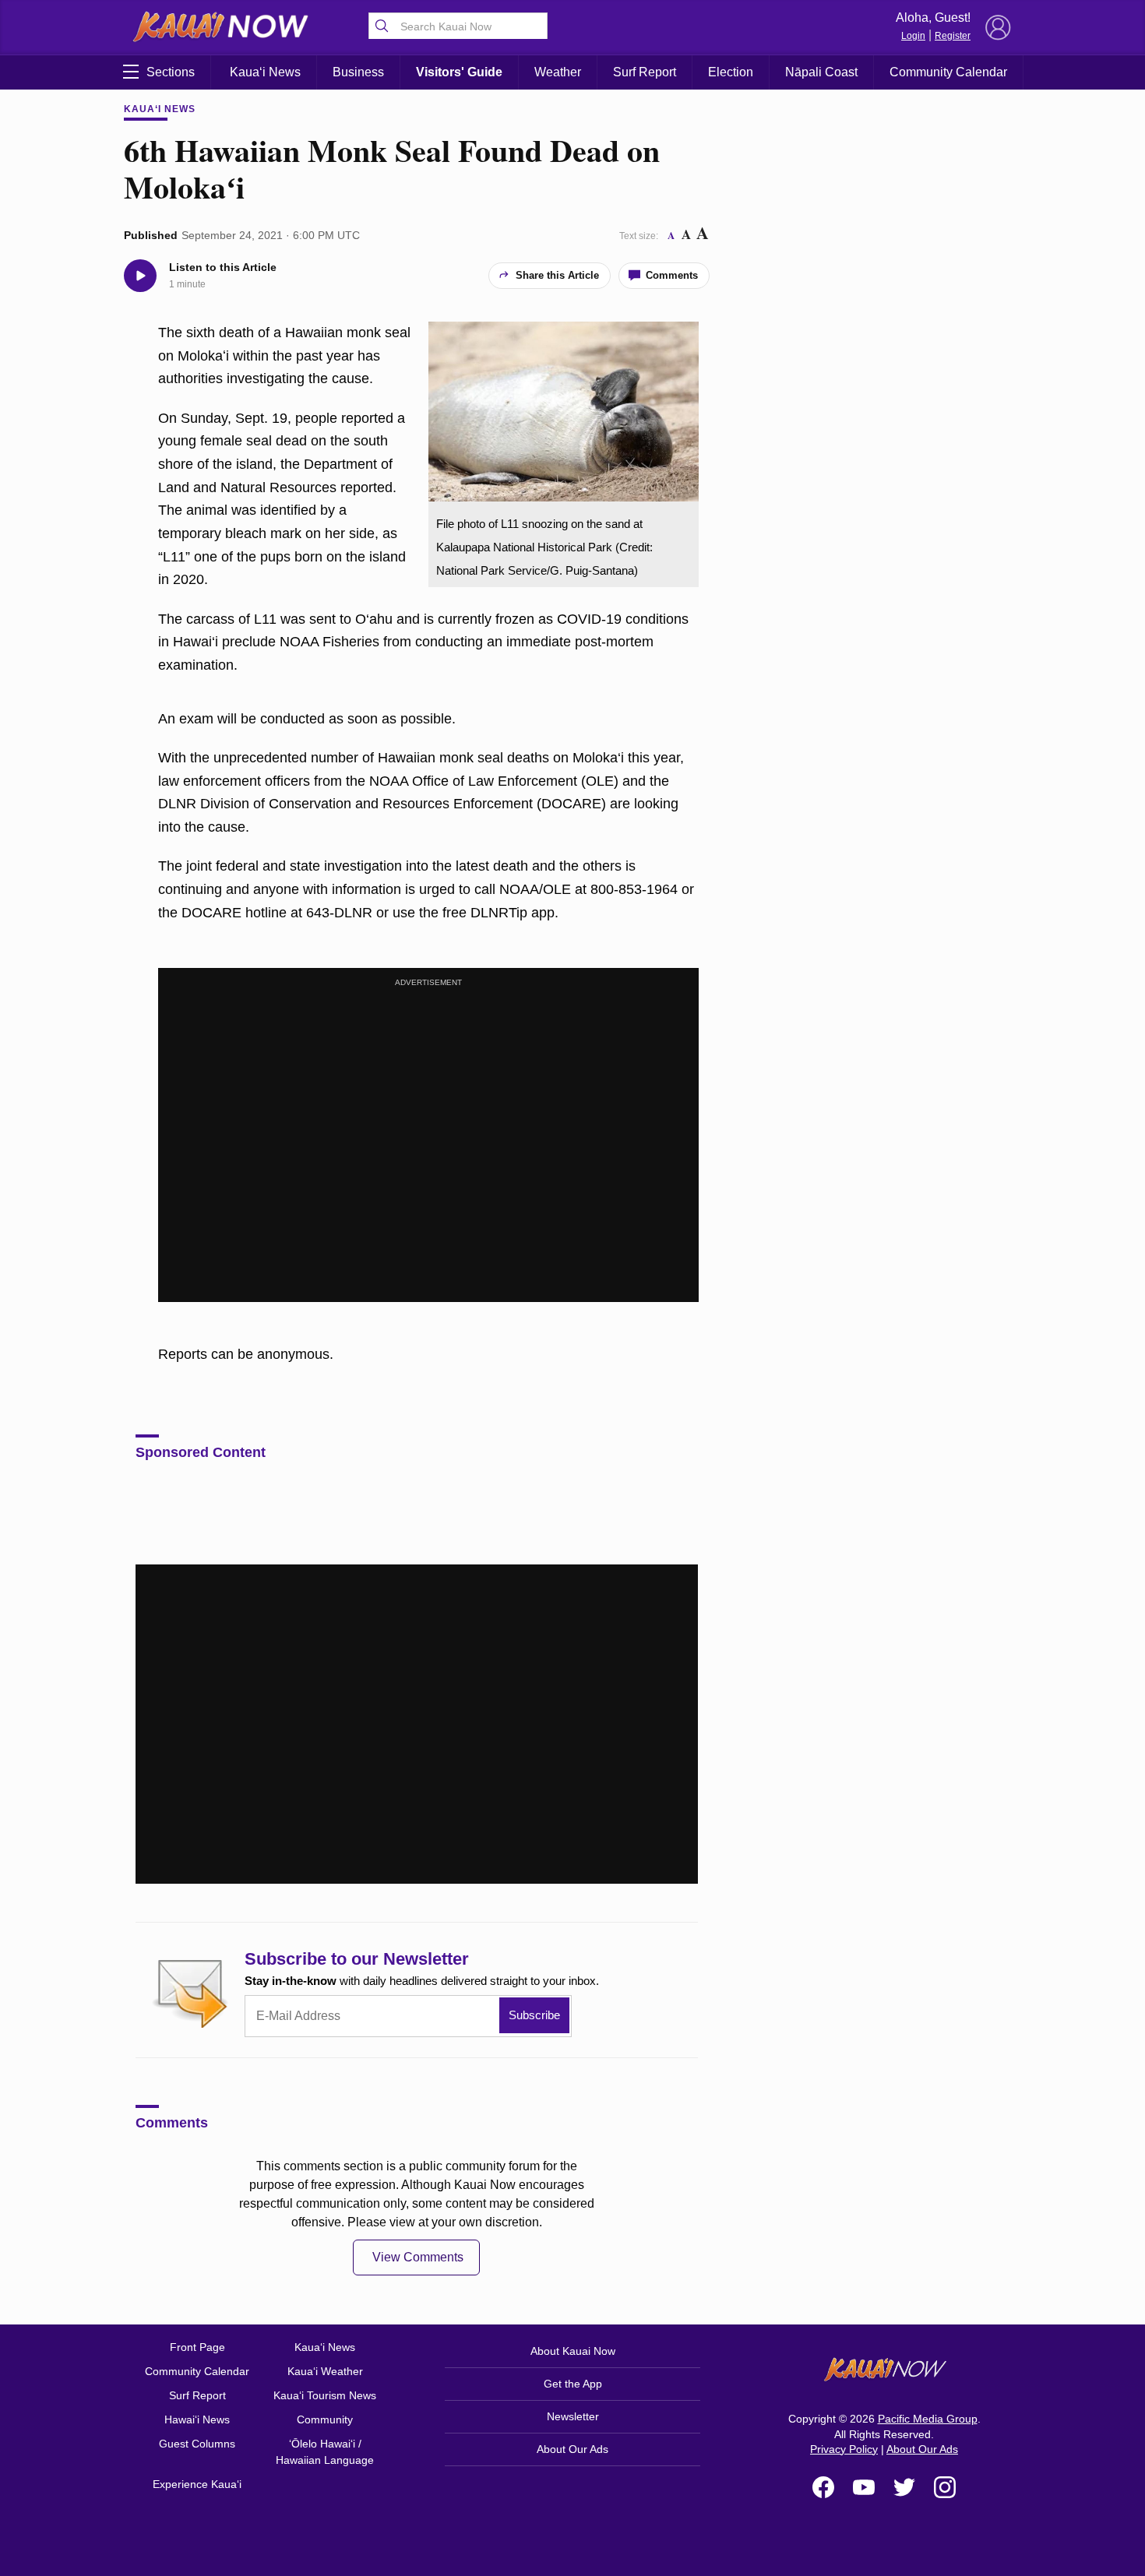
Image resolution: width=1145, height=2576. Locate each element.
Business (358, 72)
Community (325, 2419)
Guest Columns (197, 2444)
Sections (171, 72)
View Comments (418, 2257)
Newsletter (573, 2416)
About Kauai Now (573, 2351)
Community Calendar (948, 72)
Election (731, 72)
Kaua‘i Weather (325, 2371)
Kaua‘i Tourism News (325, 2395)
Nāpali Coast (821, 72)
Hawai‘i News (197, 2419)
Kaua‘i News (265, 72)
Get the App (573, 2384)
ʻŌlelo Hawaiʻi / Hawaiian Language (325, 2452)
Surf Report (645, 72)
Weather (558, 72)
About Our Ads (572, 2449)
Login (913, 36)
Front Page (197, 2347)
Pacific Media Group (928, 2419)
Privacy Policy (844, 2449)
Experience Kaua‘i (197, 2484)
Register (953, 36)
